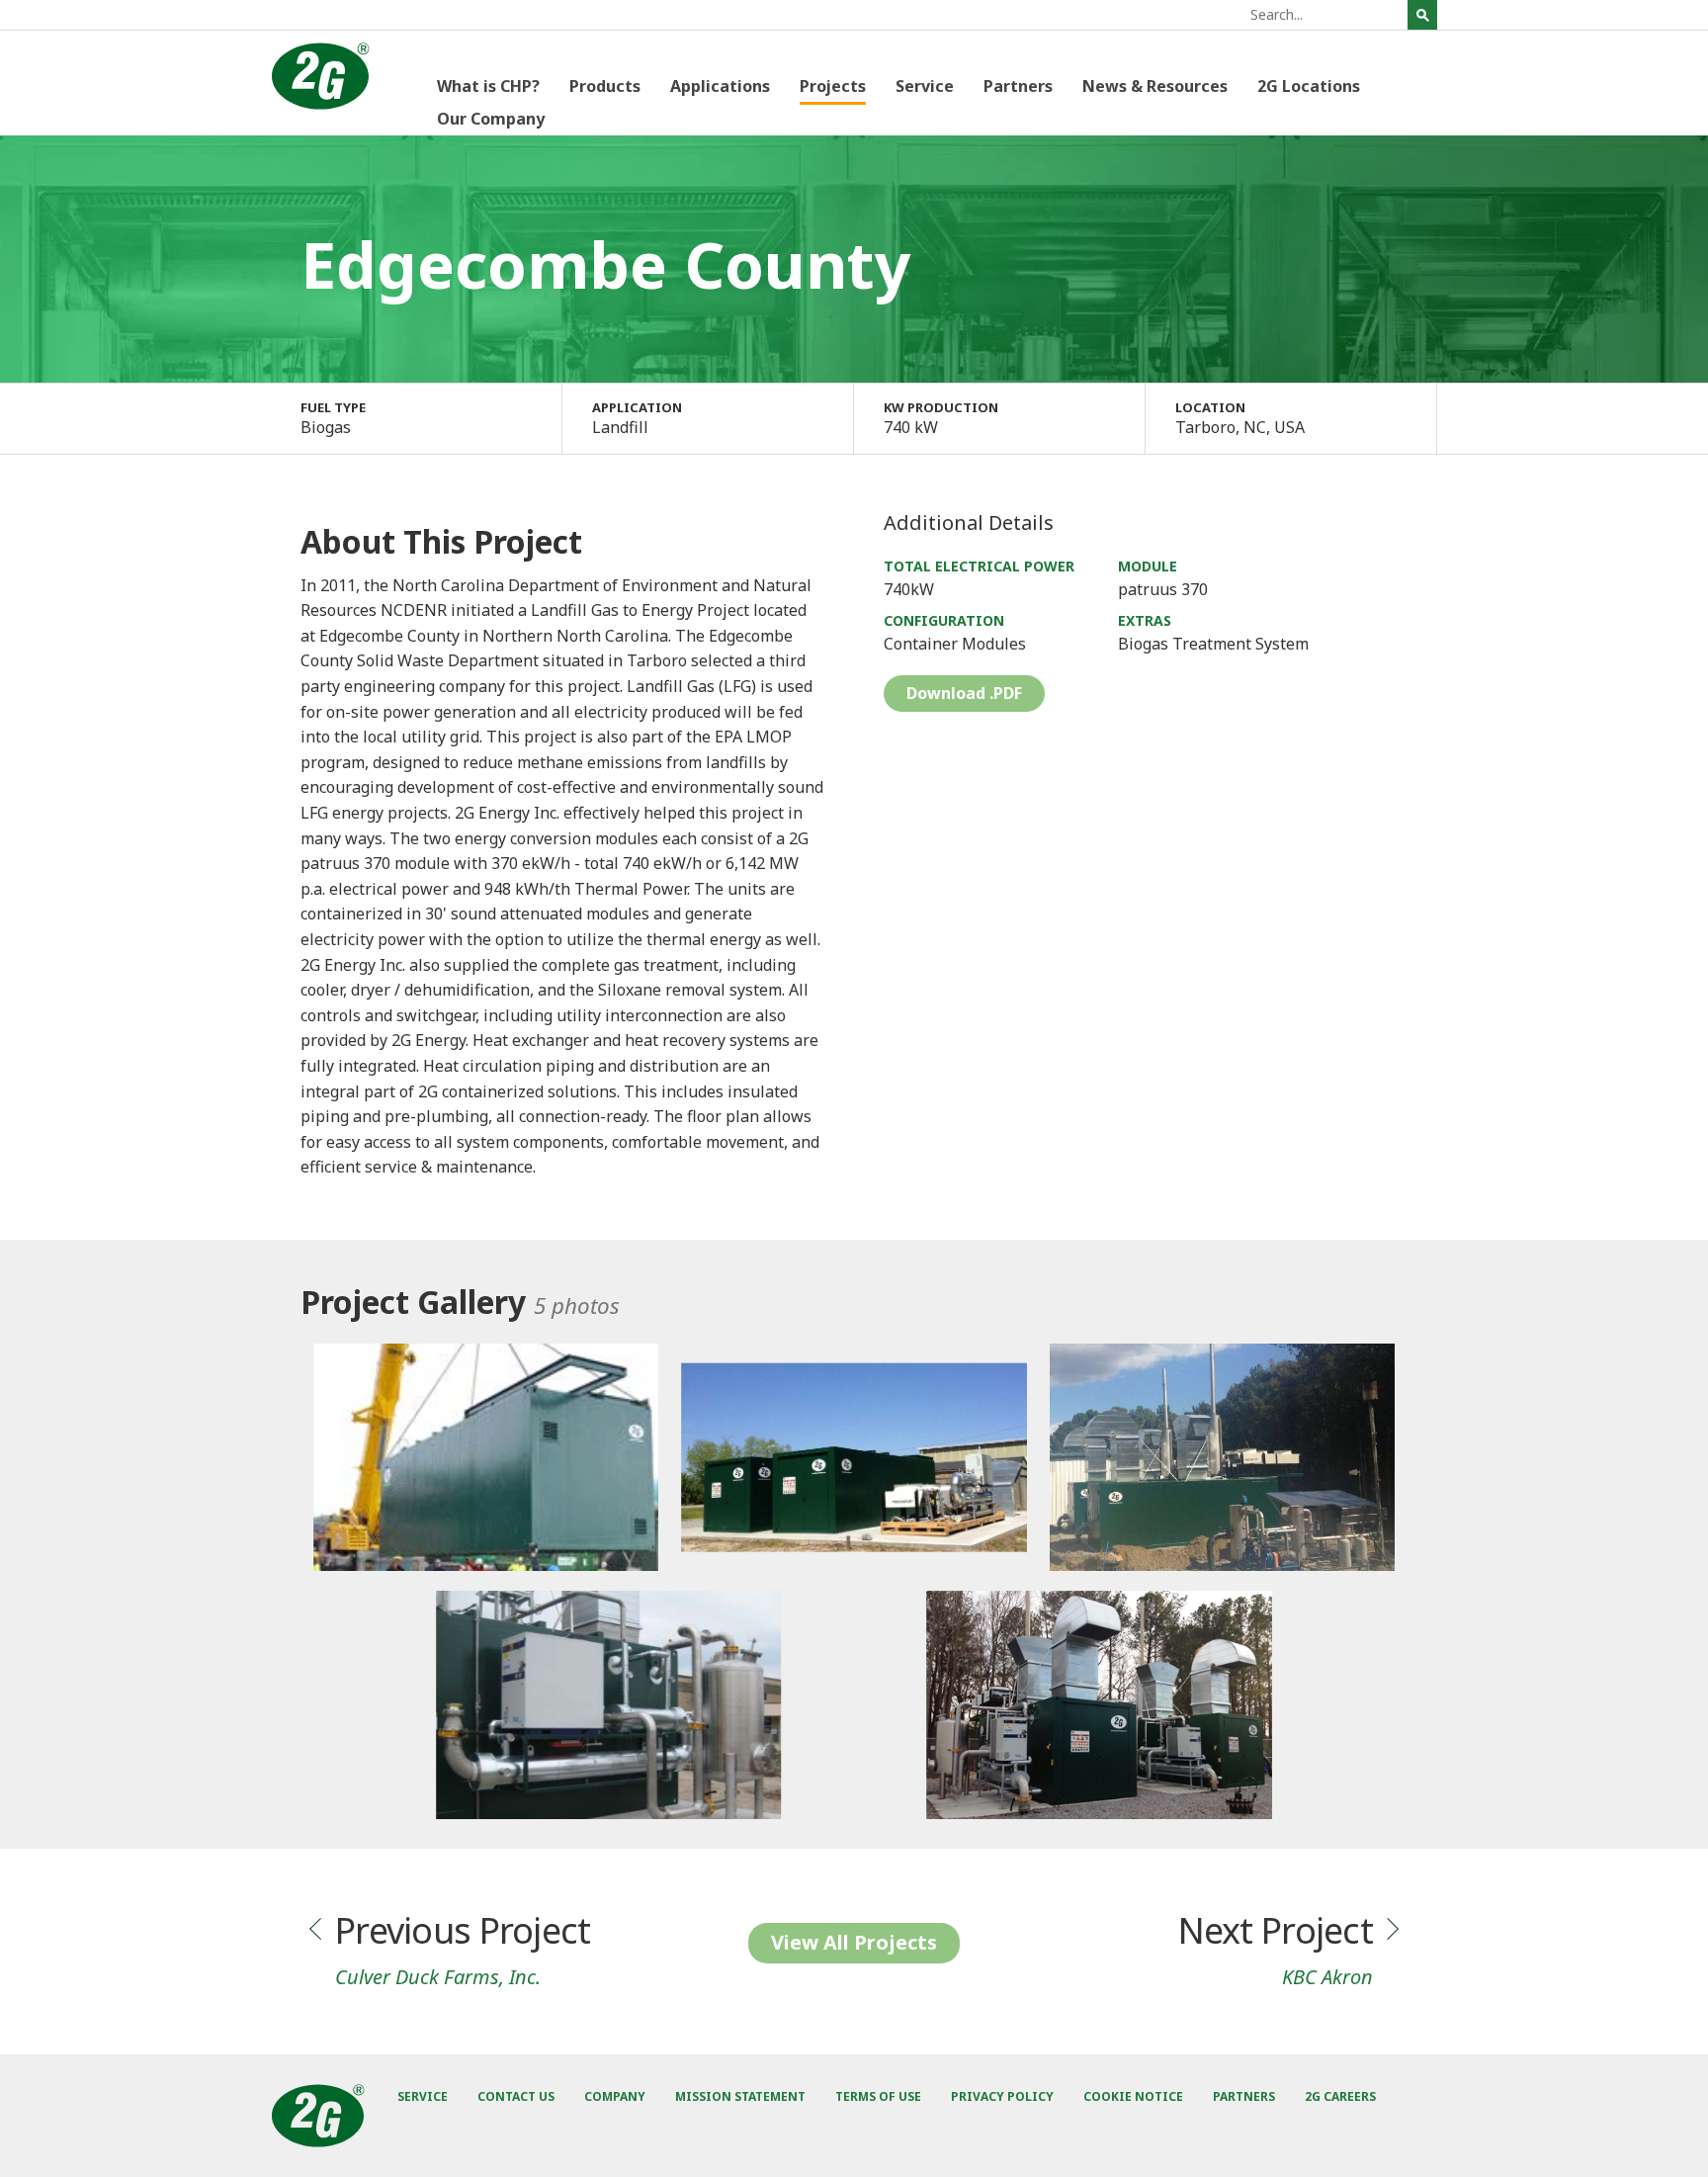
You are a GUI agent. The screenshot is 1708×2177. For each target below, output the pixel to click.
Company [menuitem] (615, 2096)
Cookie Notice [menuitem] (1133, 2096)
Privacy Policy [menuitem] (1002, 2096)
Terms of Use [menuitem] (878, 2096)
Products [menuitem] (605, 86)
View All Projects (854, 1942)
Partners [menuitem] (1018, 86)
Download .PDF (964, 693)
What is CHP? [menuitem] (488, 86)
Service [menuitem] (925, 86)
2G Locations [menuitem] (1309, 86)
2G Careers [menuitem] (1340, 2096)
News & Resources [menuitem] (1155, 86)
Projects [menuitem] (833, 86)
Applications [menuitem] (720, 86)
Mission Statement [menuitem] (740, 2096)
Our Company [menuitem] (491, 119)
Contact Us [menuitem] (516, 2096)
